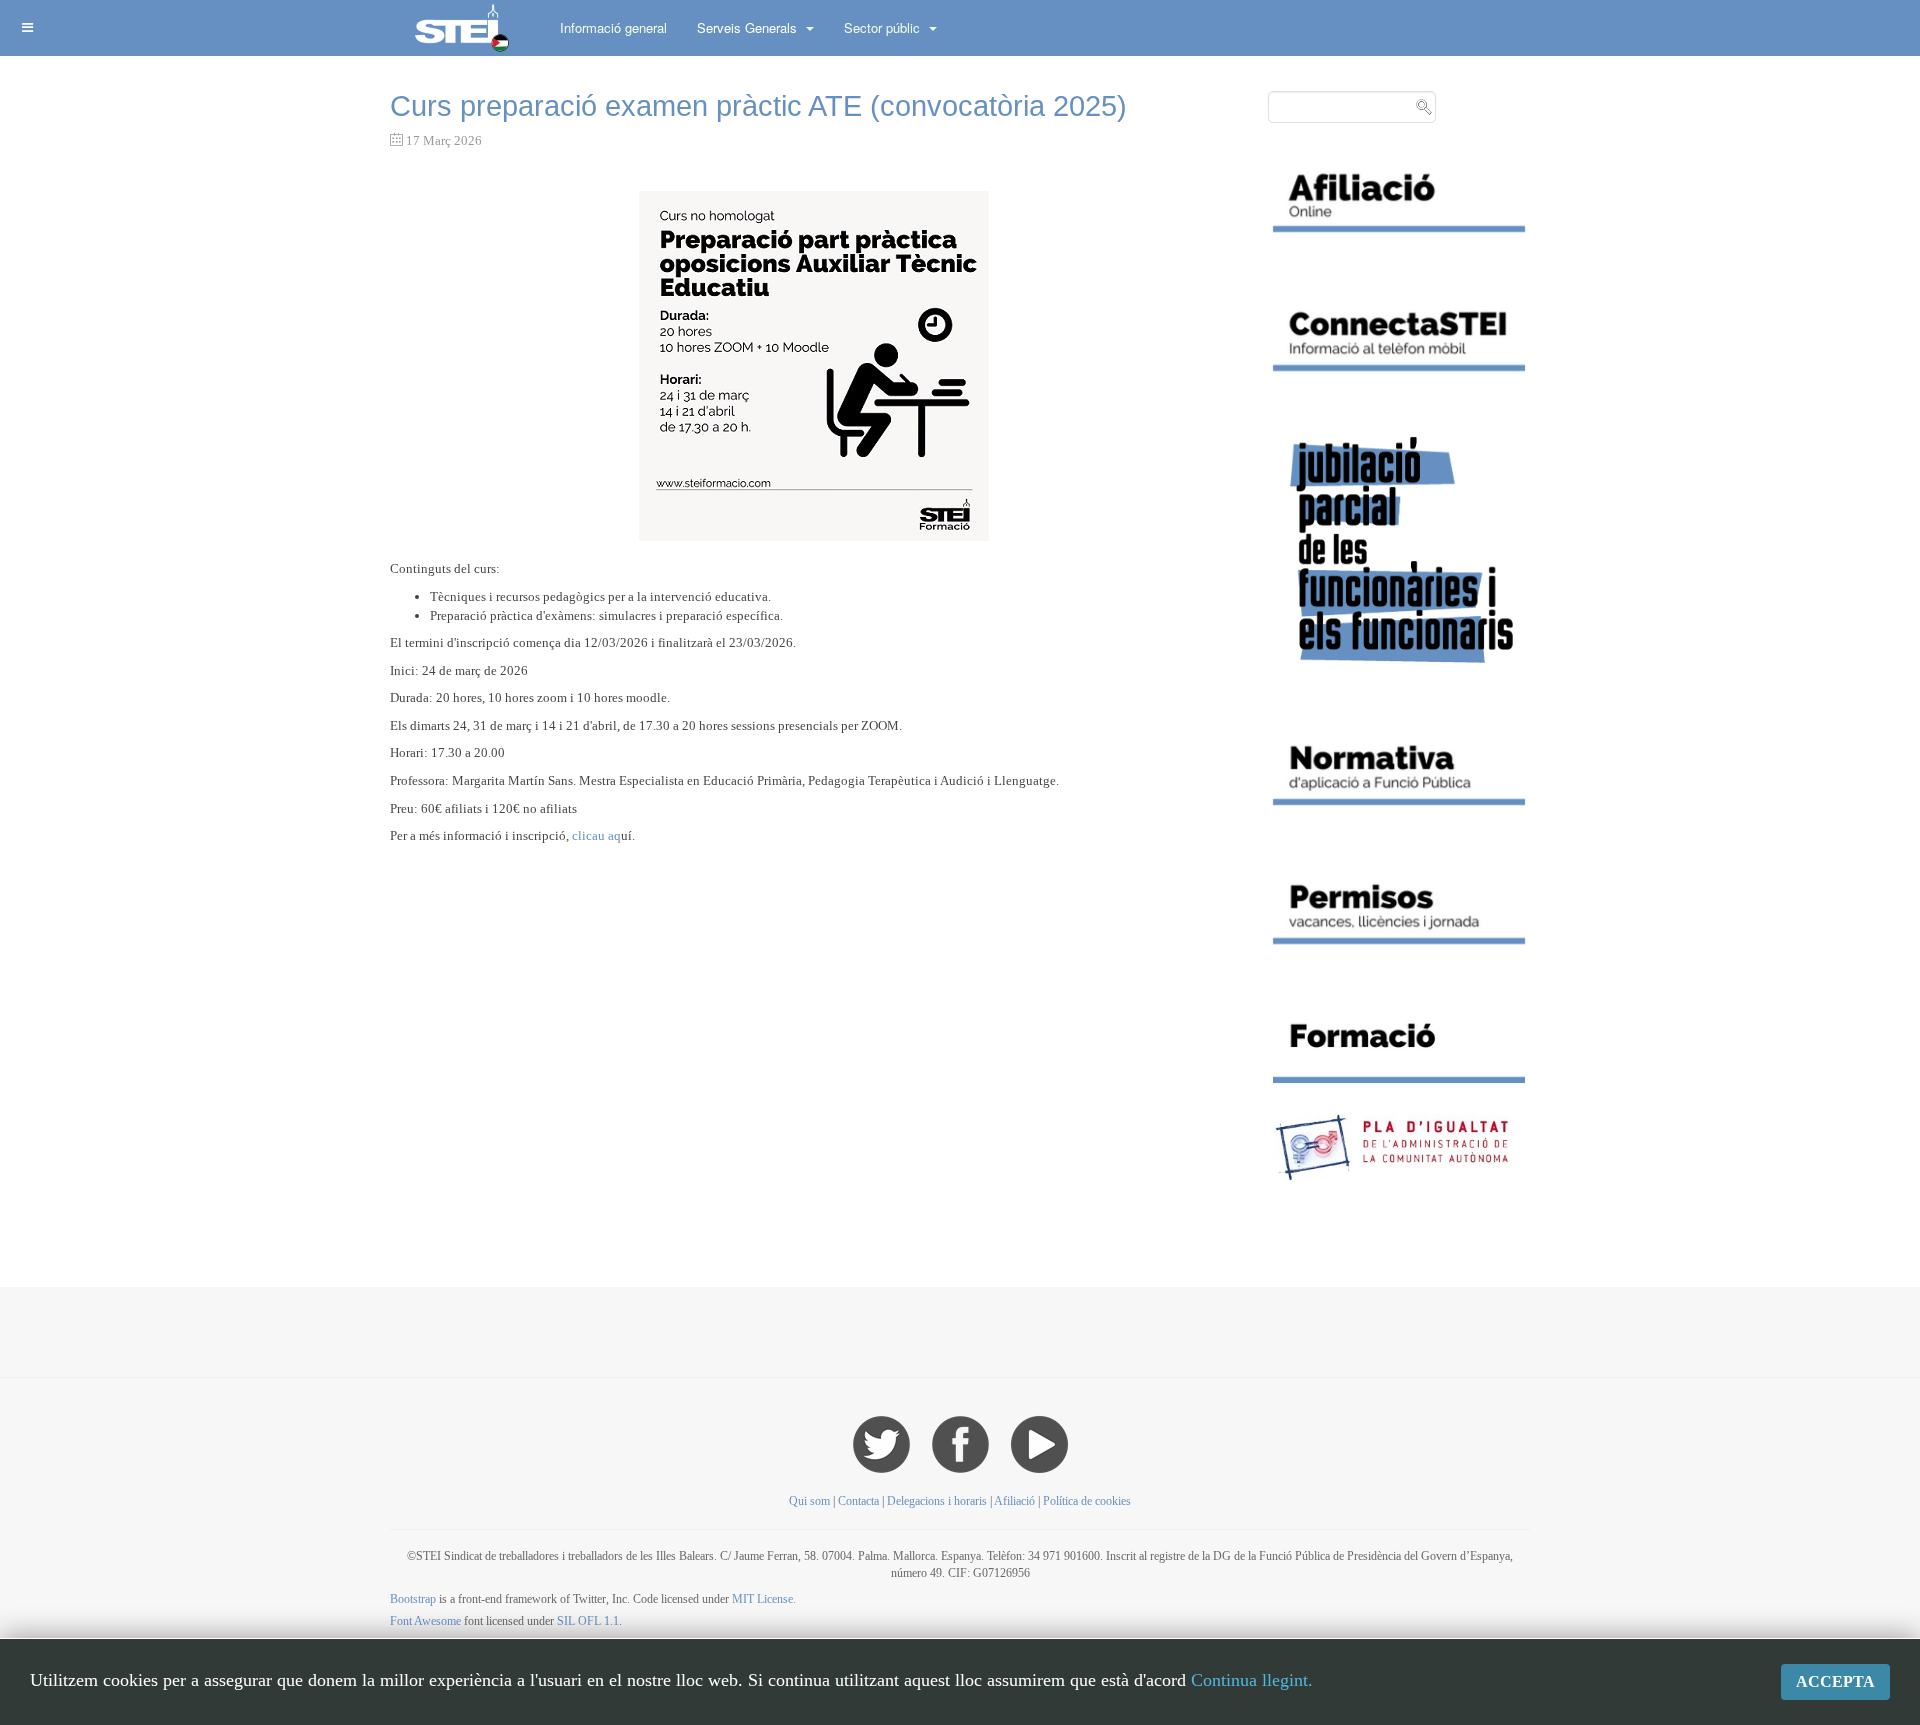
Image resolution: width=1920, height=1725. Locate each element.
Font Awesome (425, 1621)
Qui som (809, 1501)
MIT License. (764, 1599)
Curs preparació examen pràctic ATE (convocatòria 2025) (758, 106)
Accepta (1835, 1681)
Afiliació (1014, 1501)
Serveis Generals (749, 27)
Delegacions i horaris (937, 1501)
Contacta (860, 1501)
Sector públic (884, 27)
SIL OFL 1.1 (588, 1621)
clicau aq (596, 835)
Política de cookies (1087, 1501)
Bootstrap (413, 1599)
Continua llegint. (1252, 1680)
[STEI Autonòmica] (460, 27)
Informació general (613, 27)
